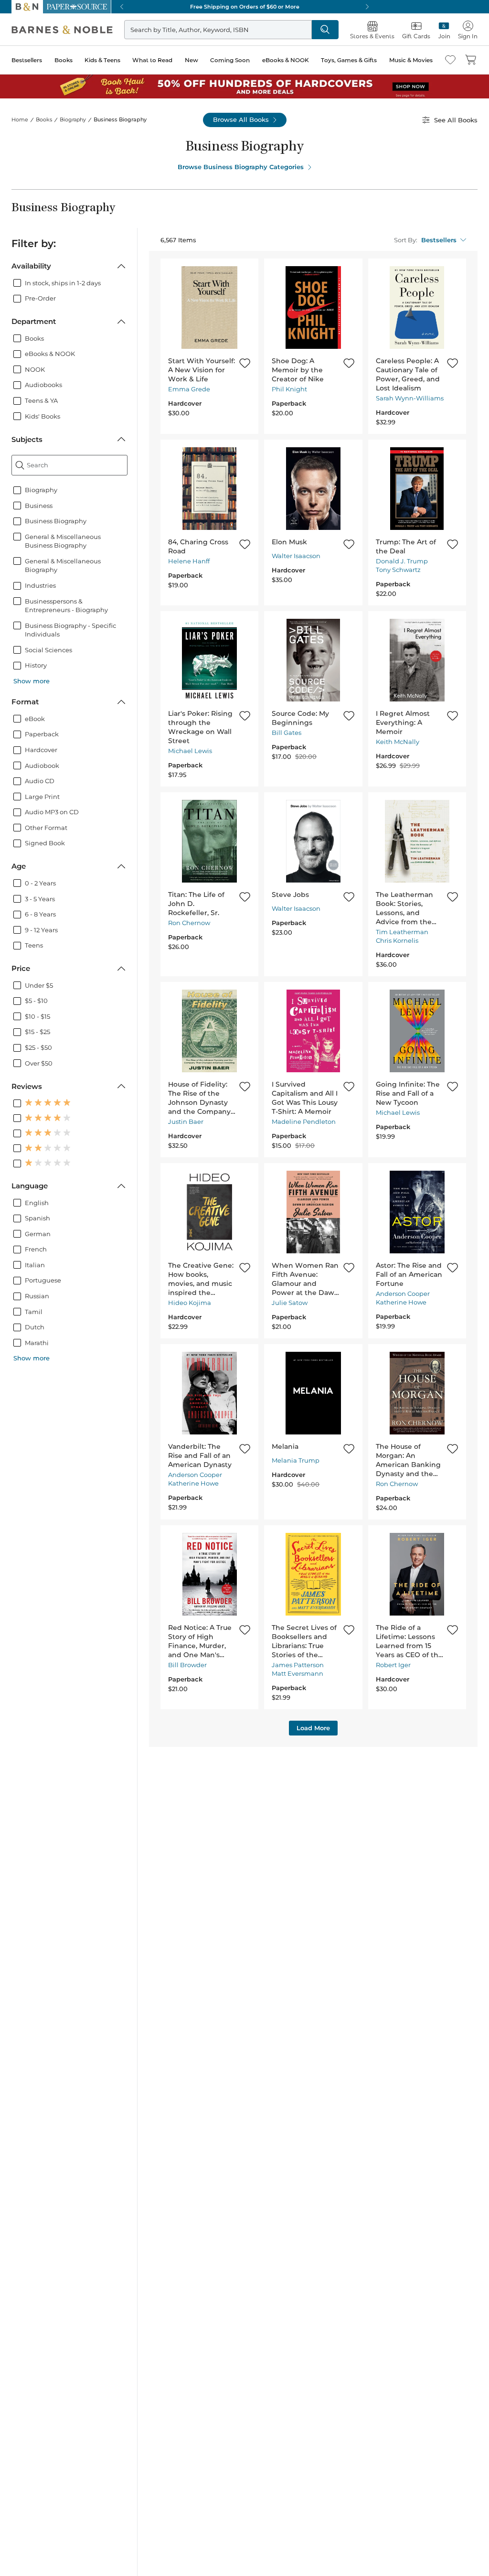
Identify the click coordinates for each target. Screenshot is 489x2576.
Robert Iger (393, 1665)
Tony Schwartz (398, 570)
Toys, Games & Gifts (349, 60)
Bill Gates (287, 733)
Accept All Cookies (364, 2556)
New (191, 60)
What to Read (152, 60)
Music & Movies (411, 60)
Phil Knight (289, 389)
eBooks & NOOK (286, 60)
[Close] (474, 2543)
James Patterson (298, 1665)
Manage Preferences (364, 2532)
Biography (73, 119)
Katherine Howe (401, 1302)
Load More (313, 1728)
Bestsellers (27, 60)
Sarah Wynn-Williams (410, 398)
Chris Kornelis (397, 940)
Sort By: (406, 240)
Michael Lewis (190, 751)
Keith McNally (398, 742)
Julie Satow (290, 1303)
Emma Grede (189, 389)
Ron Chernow (189, 923)
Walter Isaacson (296, 556)
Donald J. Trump (402, 561)
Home (20, 119)
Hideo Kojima (190, 1303)
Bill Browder (187, 1665)
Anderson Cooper (403, 1293)
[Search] (325, 30)
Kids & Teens (102, 60)
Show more (32, 681)
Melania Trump (296, 1460)
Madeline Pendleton (304, 1121)
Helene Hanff (189, 561)
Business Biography (120, 119)
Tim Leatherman (402, 932)
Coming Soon (230, 60)
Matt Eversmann (298, 1673)
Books (64, 60)
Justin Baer (186, 1121)
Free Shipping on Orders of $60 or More (245, 7)
